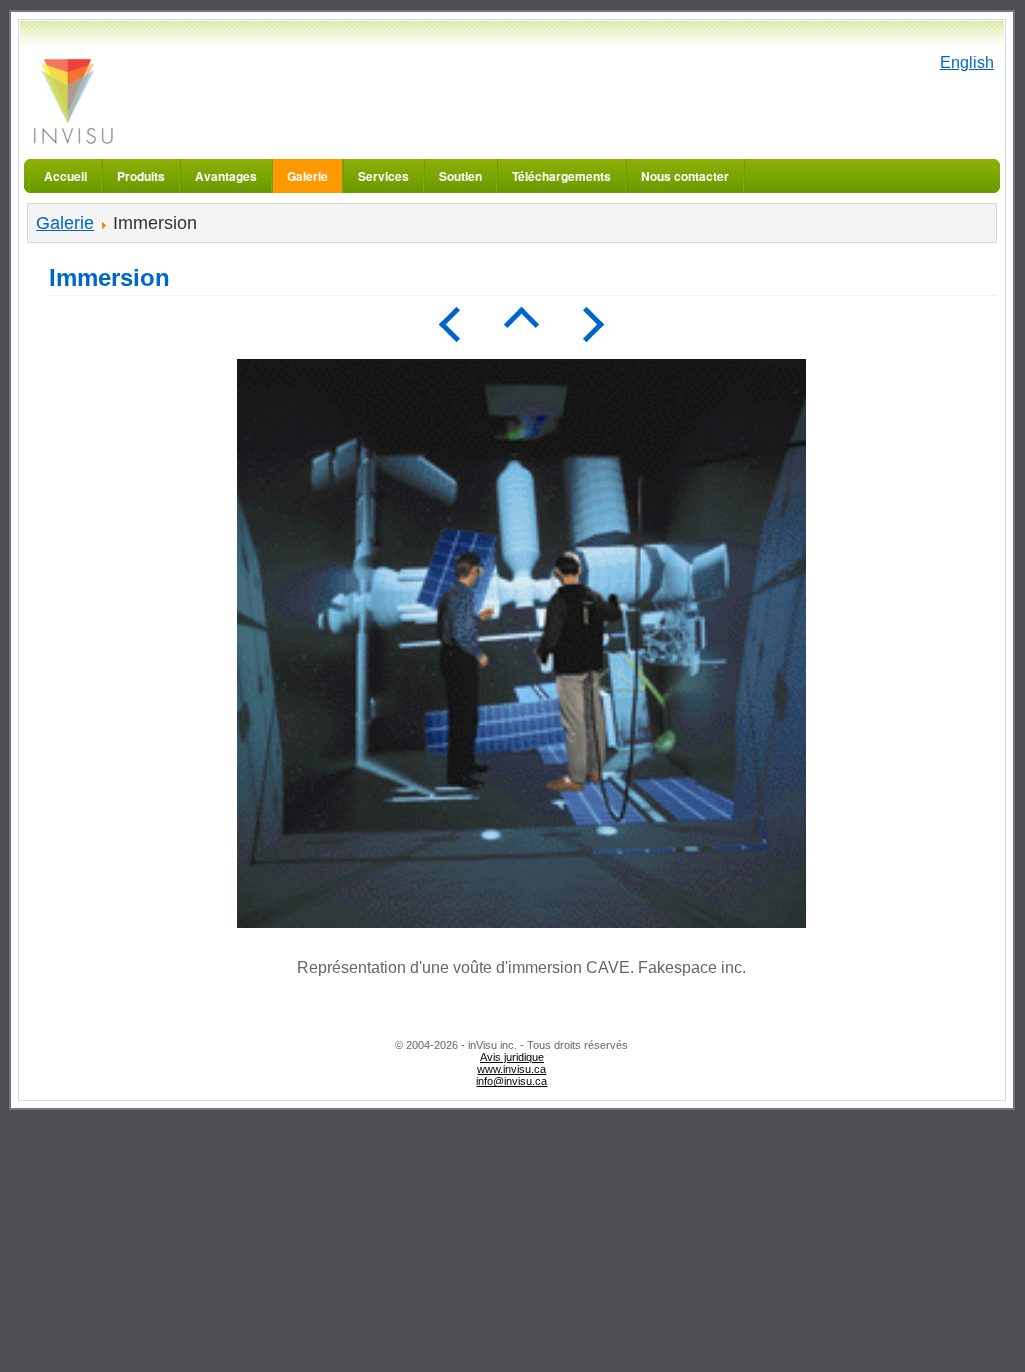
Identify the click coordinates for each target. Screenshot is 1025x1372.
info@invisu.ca (511, 1081)
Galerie (65, 223)
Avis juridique (512, 1057)
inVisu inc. (72, 100)
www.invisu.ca (511, 1069)
